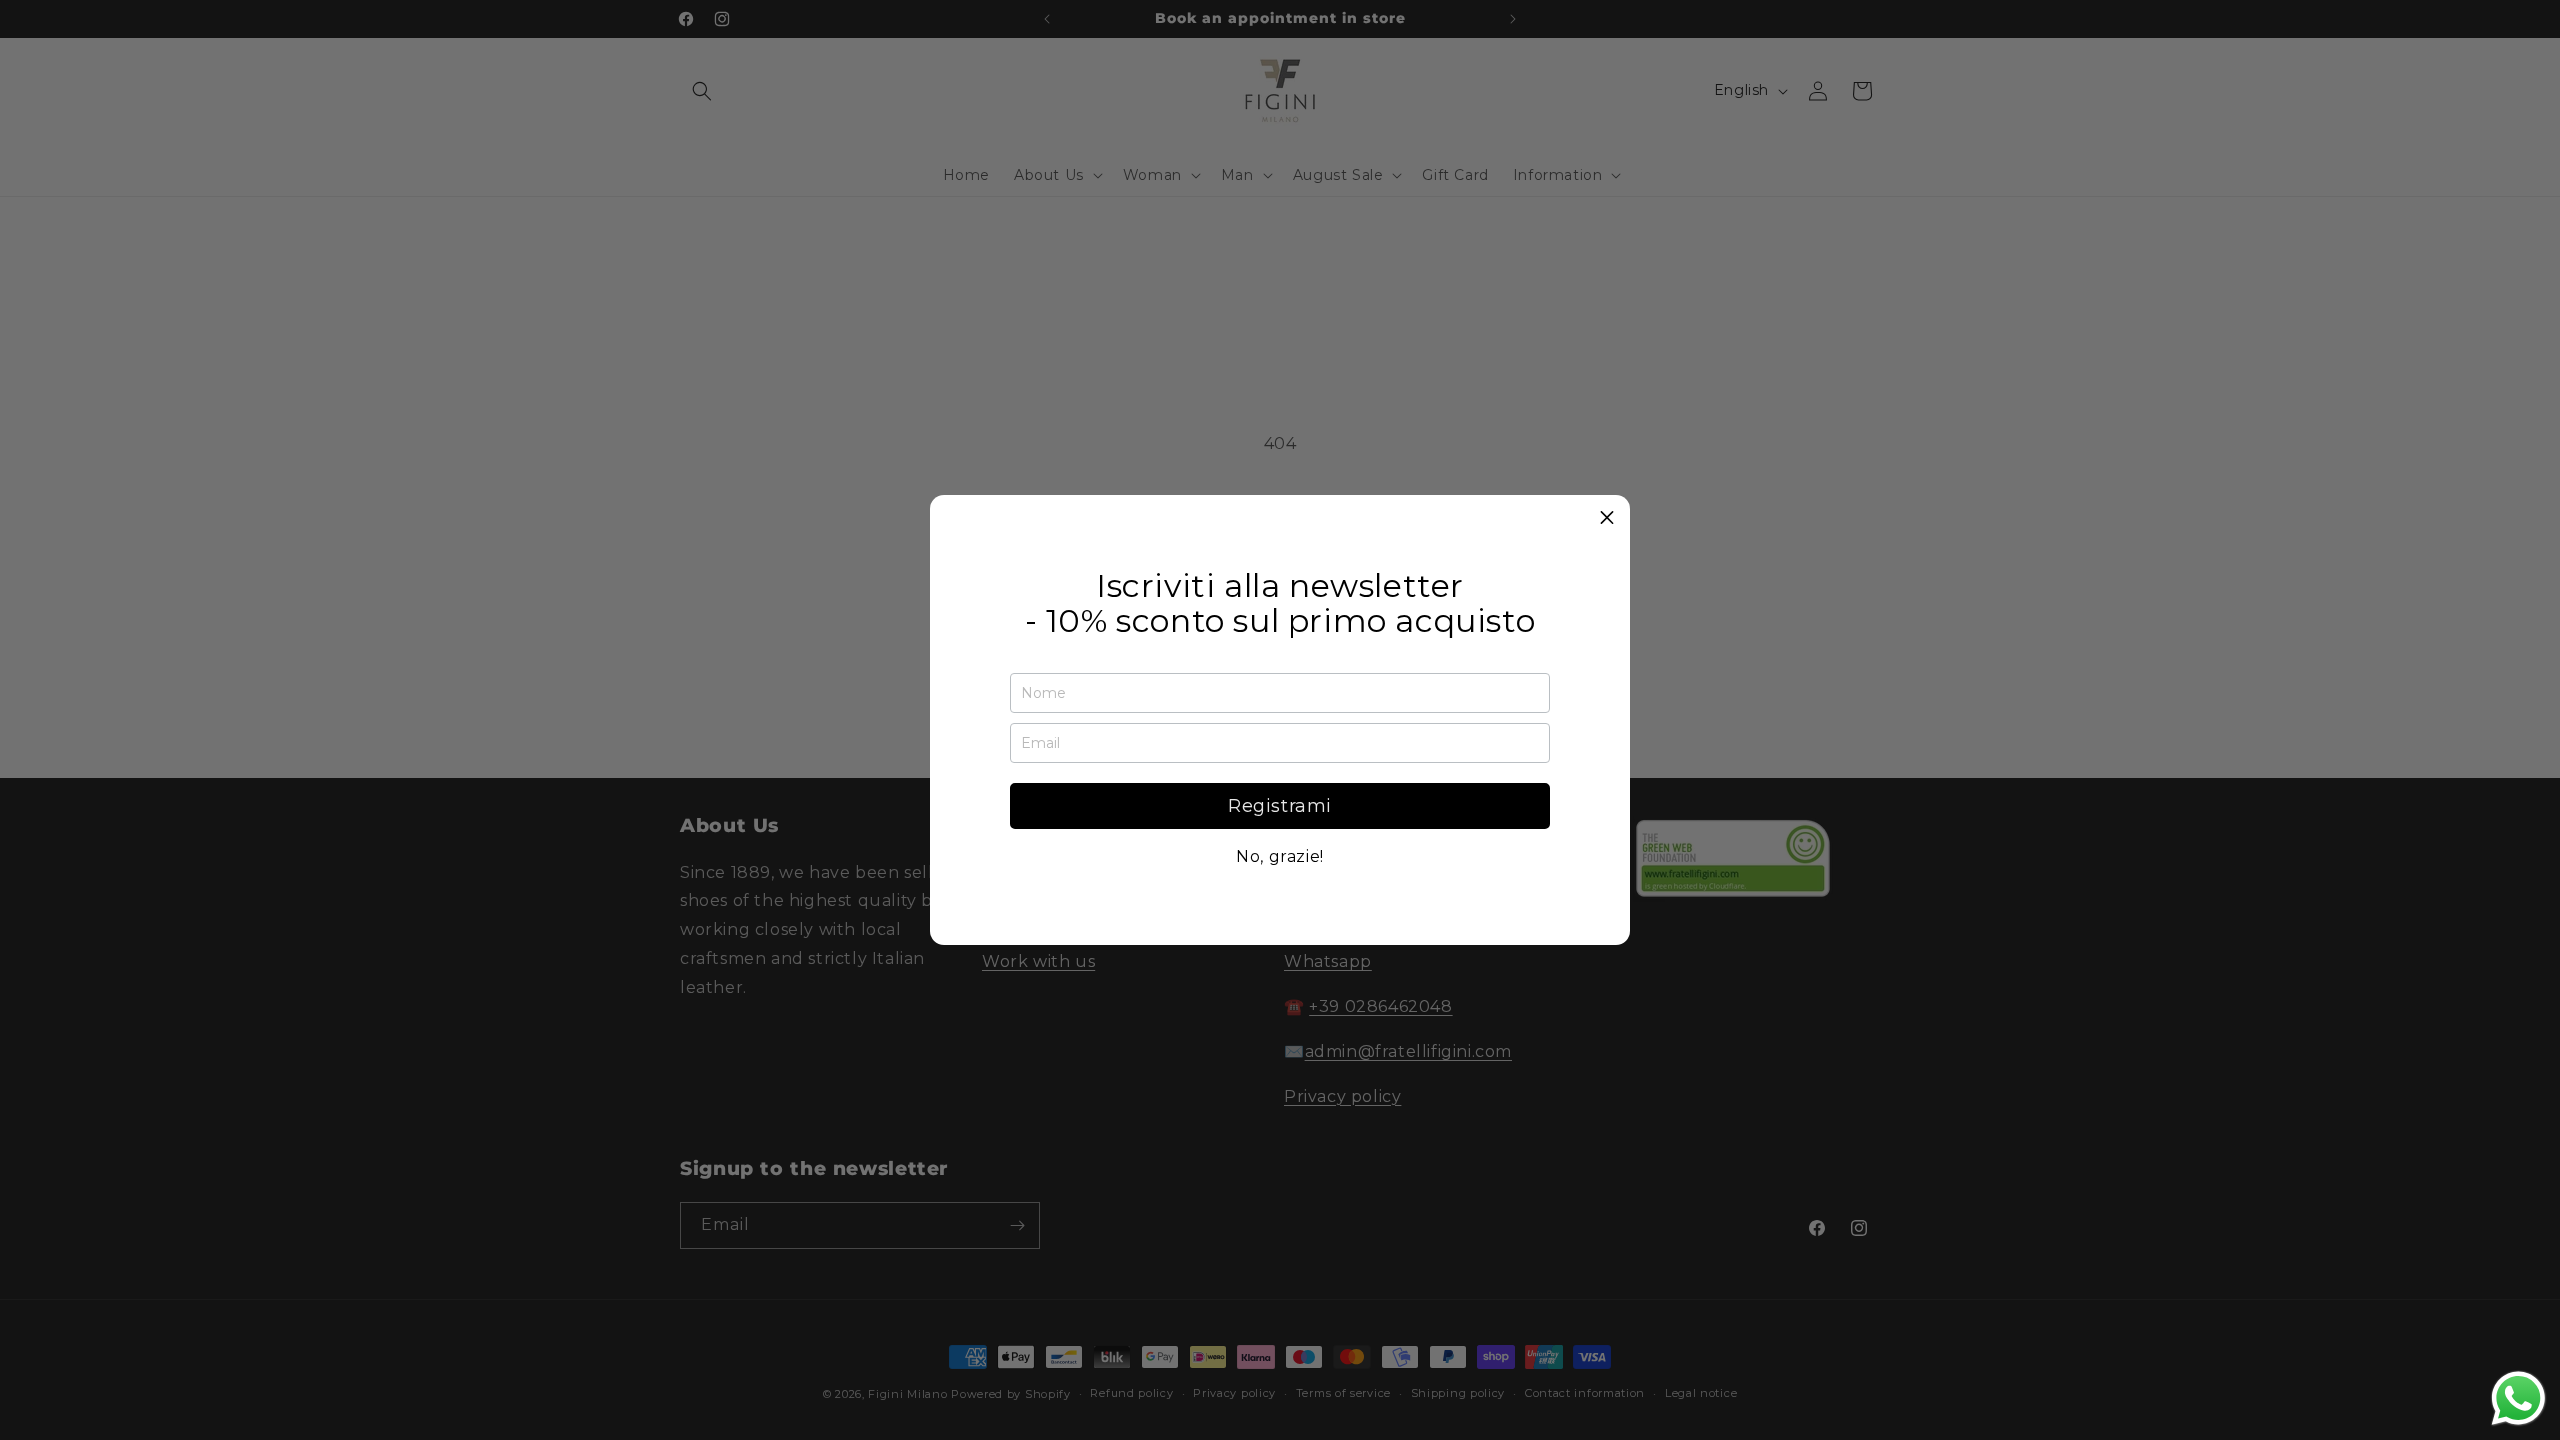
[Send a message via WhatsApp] (2518, 1398)
